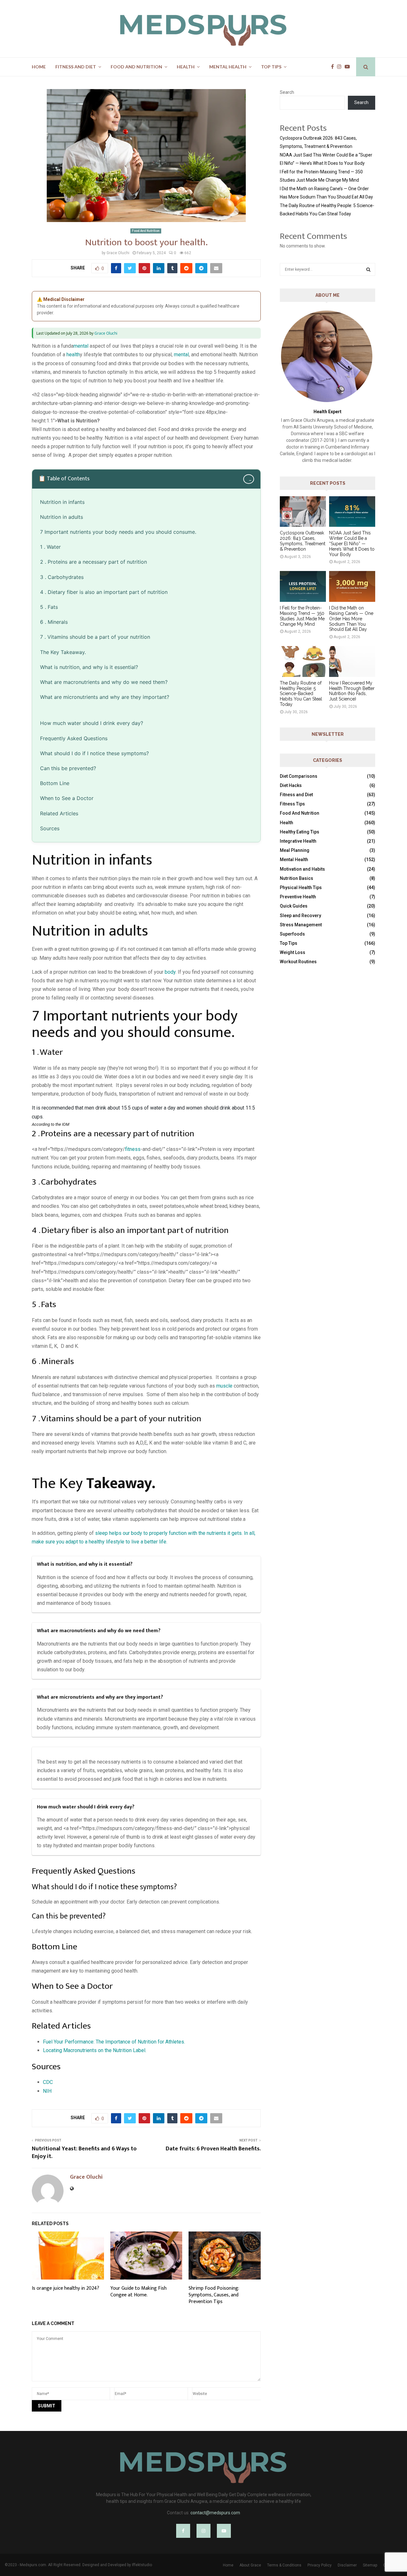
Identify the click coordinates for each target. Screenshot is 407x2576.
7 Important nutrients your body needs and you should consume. (118, 532)
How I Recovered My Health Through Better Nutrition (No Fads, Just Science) (352, 691)
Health (186, 67)
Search (287, 92)
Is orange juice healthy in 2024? (66, 2288)
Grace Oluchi (118, 253)
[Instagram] (341, 67)
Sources (50, 828)
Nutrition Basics (297, 878)
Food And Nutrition (136, 67)
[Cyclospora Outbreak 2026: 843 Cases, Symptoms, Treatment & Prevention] (303, 512)
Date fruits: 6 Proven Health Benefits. (213, 2149)
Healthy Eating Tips (300, 832)
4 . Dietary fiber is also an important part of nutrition (104, 592)
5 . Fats (50, 607)
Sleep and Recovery (300, 916)
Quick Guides (294, 906)
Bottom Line (55, 783)
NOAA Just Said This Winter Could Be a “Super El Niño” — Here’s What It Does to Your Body (352, 543)
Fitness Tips (292, 804)
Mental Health (228, 67)
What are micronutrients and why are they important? (105, 697)
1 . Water (51, 547)
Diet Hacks (291, 785)
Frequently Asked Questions (74, 738)
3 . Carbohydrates (62, 577)
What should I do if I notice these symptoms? (94, 753)
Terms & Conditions (284, 2565)
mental (81, 346)
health (73, 355)
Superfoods (292, 934)
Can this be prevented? (68, 768)
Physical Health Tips (301, 888)
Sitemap (370, 2565)
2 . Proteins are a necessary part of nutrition (93, 562)
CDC (48, 2082)
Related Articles (59, 813)
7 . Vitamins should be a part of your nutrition (95, 637)
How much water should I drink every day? (92, 723)
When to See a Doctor (67, 798)
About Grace (250, 2565)
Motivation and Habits (302, 869)
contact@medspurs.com (215, 2513)
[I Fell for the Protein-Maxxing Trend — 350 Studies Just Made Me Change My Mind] (303, 586)
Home (39, 67)
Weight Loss (293, 952)
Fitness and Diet (76, 67)
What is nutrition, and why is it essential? (89, 667)
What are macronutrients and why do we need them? (104, 682)
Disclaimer (347, 2565)
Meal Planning (295, 850)
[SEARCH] (368, 269)
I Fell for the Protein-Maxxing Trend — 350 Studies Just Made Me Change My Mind (302, 616)
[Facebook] (334, 67)
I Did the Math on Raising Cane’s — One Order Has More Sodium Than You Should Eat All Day (351, 619)
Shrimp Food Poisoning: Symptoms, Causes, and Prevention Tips (214, 2295)
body (170, 972)
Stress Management (301, 925)
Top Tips (271, 67)
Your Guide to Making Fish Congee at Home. (138, 2292)
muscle (224, 1386)
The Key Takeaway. (63, 652)
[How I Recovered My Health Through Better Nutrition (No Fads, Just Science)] (352, 661)
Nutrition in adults (62, 517)
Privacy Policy (320, 2565)
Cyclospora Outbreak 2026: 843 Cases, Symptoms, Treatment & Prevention (303, 541)
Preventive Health (298, 897)
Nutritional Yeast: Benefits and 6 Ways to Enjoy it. (84, 2153)
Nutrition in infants (62, 502)
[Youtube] (349, 67)
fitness (133, 1149)
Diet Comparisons (299, 776)
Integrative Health (298, 841)
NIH (47, 2091)
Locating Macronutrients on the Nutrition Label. (95, 2050)
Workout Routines (298, 962)
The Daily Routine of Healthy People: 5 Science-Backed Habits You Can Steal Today (301, 694)
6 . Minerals (55, 622)
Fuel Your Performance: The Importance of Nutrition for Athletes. (114, 2042)
